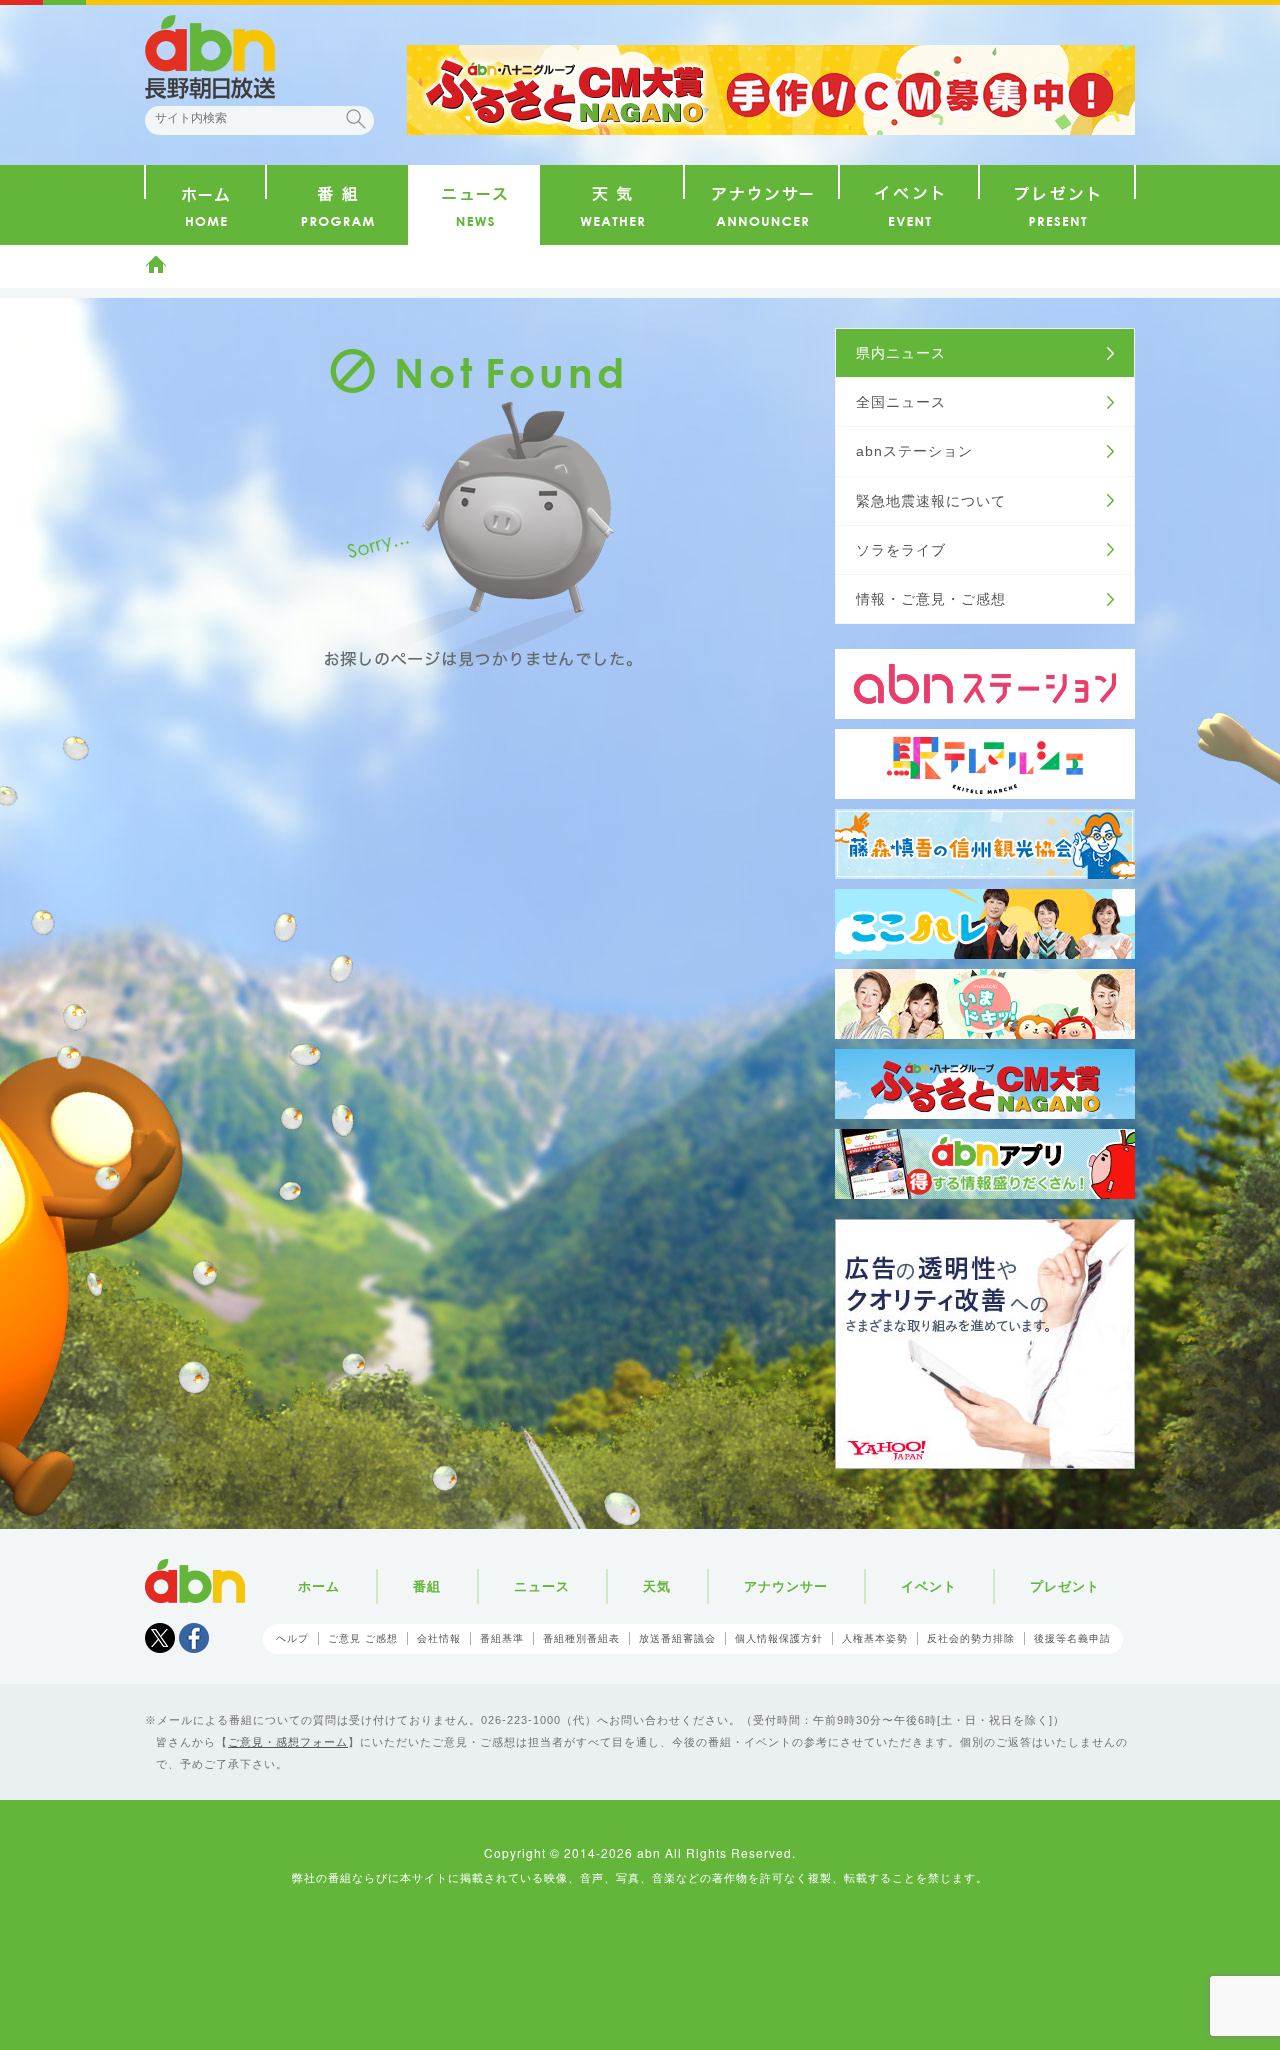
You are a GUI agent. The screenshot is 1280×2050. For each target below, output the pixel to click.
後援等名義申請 (1072, 1638)
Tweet (160, 1638)
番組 (427, 1586)
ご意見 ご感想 (363, 1638)
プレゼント (1065, 1586)
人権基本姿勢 (875, 1638)
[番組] (337, 205)
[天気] (611, 205)
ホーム (156, 264)
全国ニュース (901, 402)
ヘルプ (292, 1638)
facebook (194, 1638)
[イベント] (909, 205)
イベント (929, 1586)
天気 (657, 1586)
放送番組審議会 (677, 1638)
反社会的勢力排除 (971, 1638)
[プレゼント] (1057, 205)
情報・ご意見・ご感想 (931, 599)
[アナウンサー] (761, 205)
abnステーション (914, 451)
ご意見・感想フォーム (288, 1742)
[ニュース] (474, 205)
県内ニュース (901, 353)
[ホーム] (205, 205)
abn (195, 1581)
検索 (356, 119)
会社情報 (439, 1638)
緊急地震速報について (931, 501)
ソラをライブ (901, 550)
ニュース (542, 1586)
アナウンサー (786, 1586)
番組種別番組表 (581, 1638)
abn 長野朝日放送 (210, 57)
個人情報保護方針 (779, 1638)
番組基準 (502, 1638)
